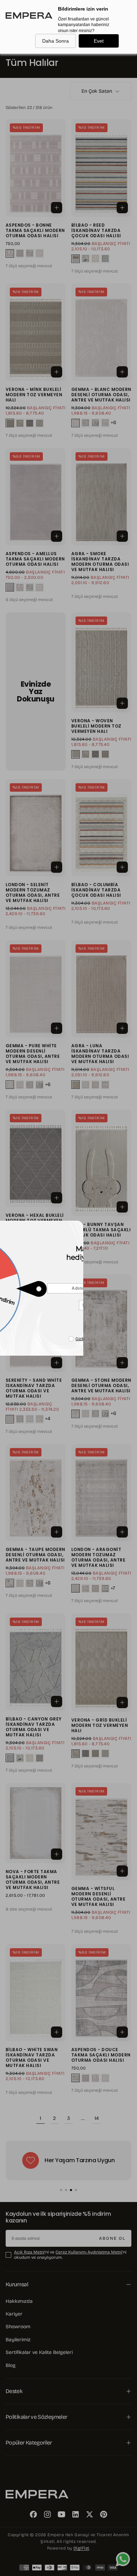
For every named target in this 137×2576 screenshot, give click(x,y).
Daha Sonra (56, 41)
